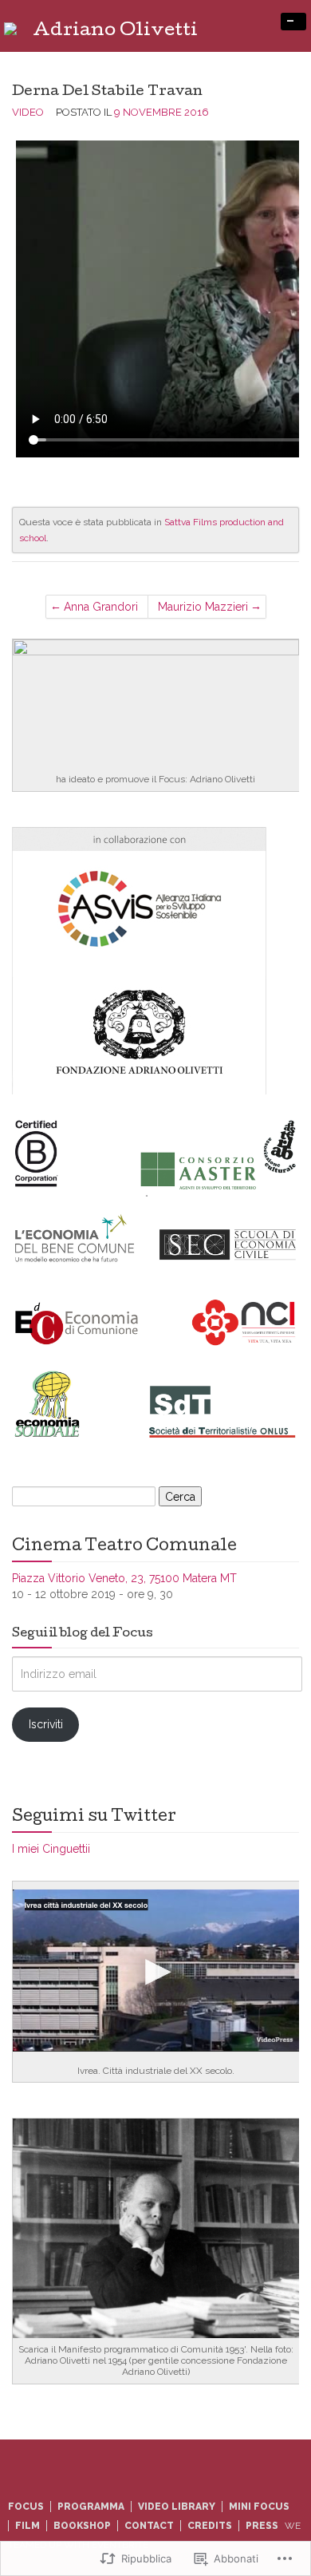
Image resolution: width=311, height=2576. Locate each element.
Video (28, 112)
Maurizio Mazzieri (203, 607)
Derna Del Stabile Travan (107, 92)
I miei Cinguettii (51, 1849)
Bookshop (82, 2526)
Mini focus (259, 2507)
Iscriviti (46, 1724)
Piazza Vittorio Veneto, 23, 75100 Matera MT (124, 1578)
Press (262, 2526)
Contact (149, 2526)
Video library (177, 2507)
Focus (26, 2507)
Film (28, 2526)
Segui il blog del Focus (83, 1634)
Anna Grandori (101, 607)
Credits (210, 2526)
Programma (91, 2507)
